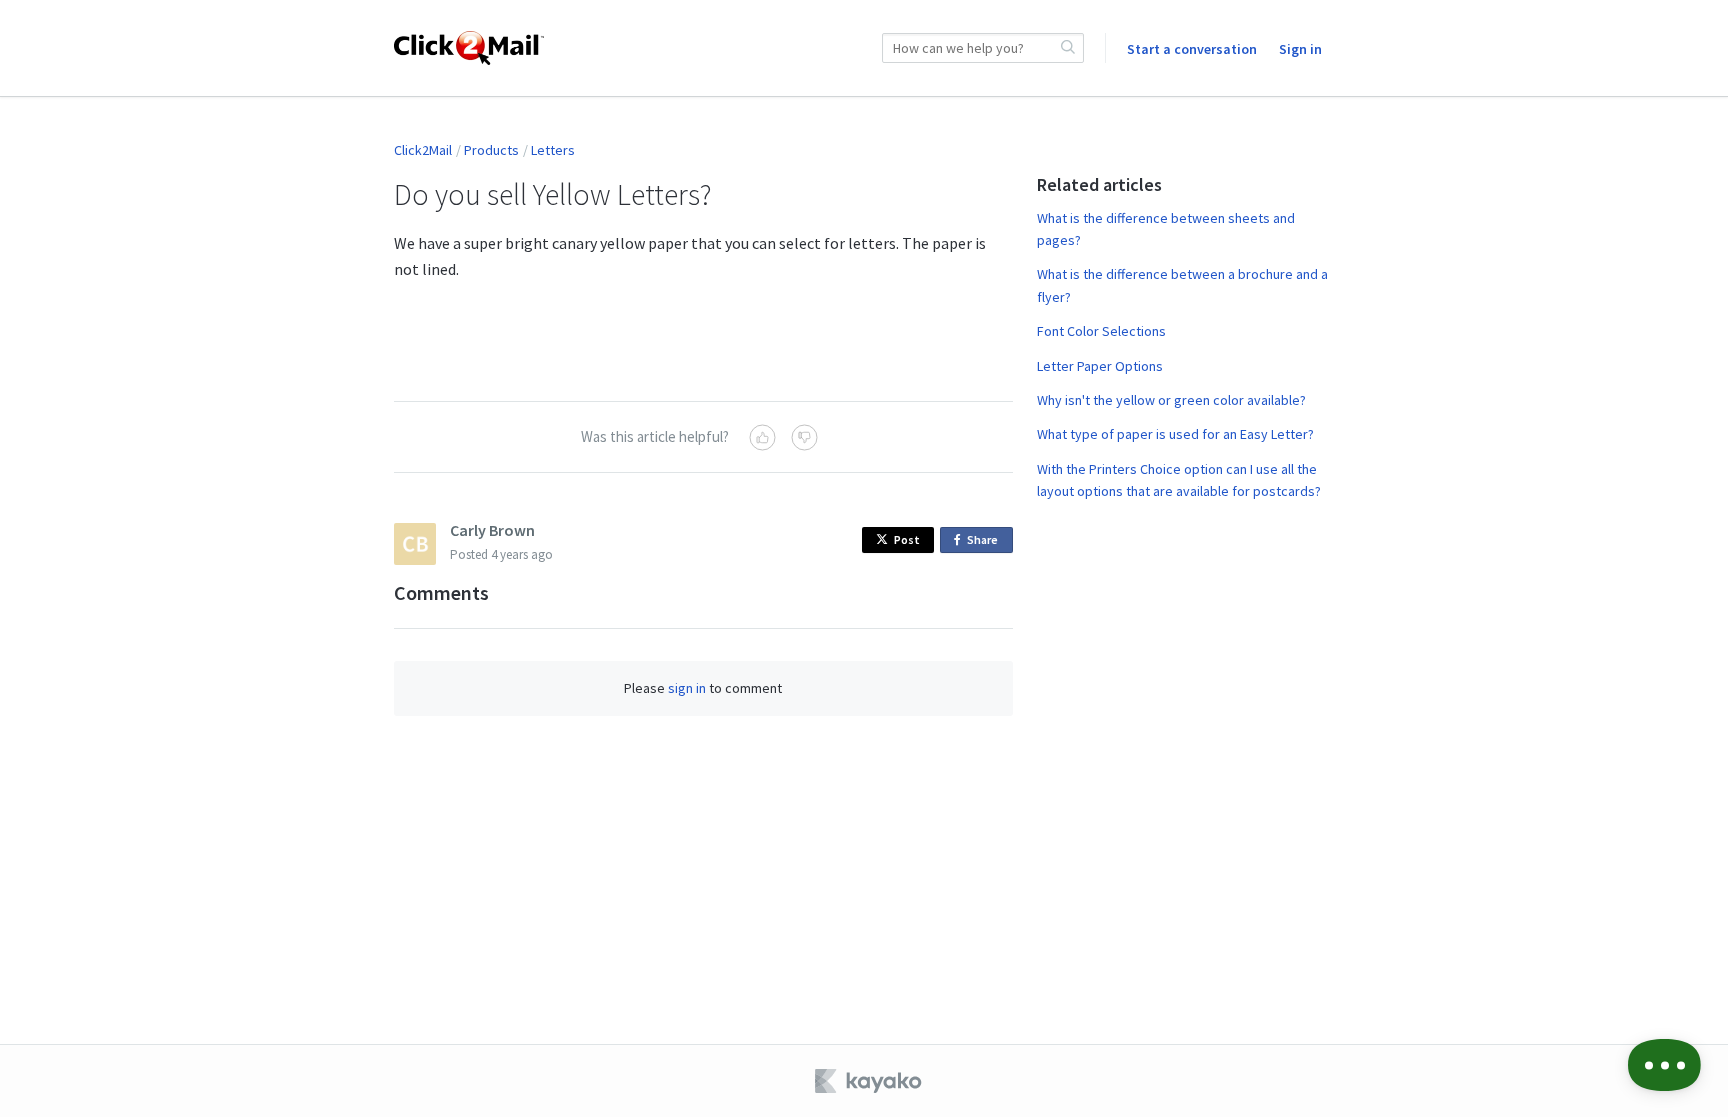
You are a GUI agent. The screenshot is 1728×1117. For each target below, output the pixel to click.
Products (491, 150)
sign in (687, 688)
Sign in (1300, 49)
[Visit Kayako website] (870, 1081)
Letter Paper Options (1100, 366)
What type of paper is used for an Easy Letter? (1175, 434)
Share (986, 542)
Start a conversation (1192, 49)
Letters (553, 150)
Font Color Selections (1101, 331)
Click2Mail (423, 150)
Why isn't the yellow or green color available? (1171, 400)
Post (907, 539)
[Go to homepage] (469, 48)
